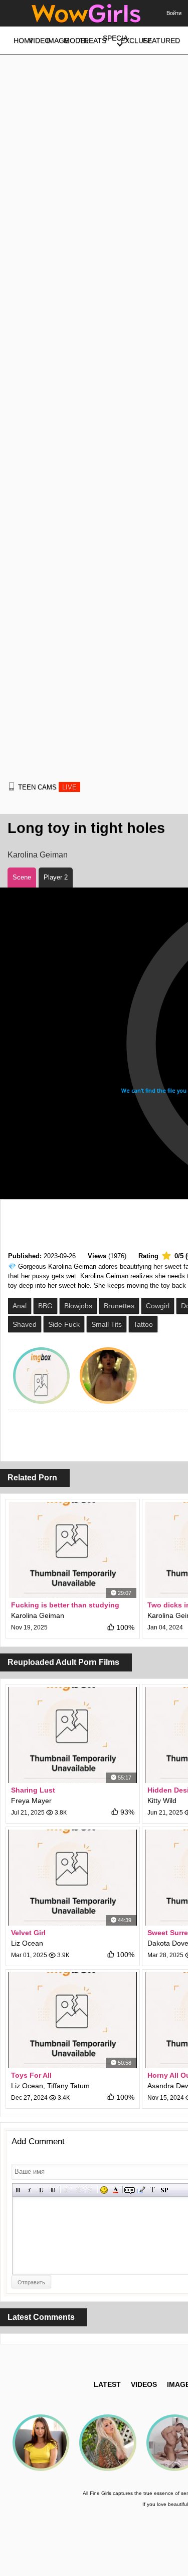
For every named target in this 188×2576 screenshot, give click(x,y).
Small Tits (107, 1324)
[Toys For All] (73, 2020)
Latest (107, 2384)
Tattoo (143, 1324)
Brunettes (119, 1306)
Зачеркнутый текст (53, 2190)
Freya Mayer (31, 1801)
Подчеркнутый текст (41, 2190)
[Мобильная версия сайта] (12, 786)
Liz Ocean (27, 1943)
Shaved (25, 1324)
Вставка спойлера (164, 2190)
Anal (20, 1306)
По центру (78, 2190)
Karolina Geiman (38, 855)
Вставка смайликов (104, 2190)
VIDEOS (144, 2384)
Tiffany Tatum (68, 2086)
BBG (45, 1306)
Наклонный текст (30, 2190)
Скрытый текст (130, 2190)
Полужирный (18, 2190)
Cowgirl (158, 1306)
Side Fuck (64, 1324)
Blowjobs (78, 1306)
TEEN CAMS (47, 787)
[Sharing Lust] (73, 1735)
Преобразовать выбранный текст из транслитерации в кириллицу (153, 2190)
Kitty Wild (162, 1801)
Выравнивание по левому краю (67, 2190)
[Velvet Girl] (73, 1878)
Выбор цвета (116, 2190)
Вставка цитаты (141, 2190)
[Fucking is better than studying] (73, 1550)
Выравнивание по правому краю (90, 2190)
